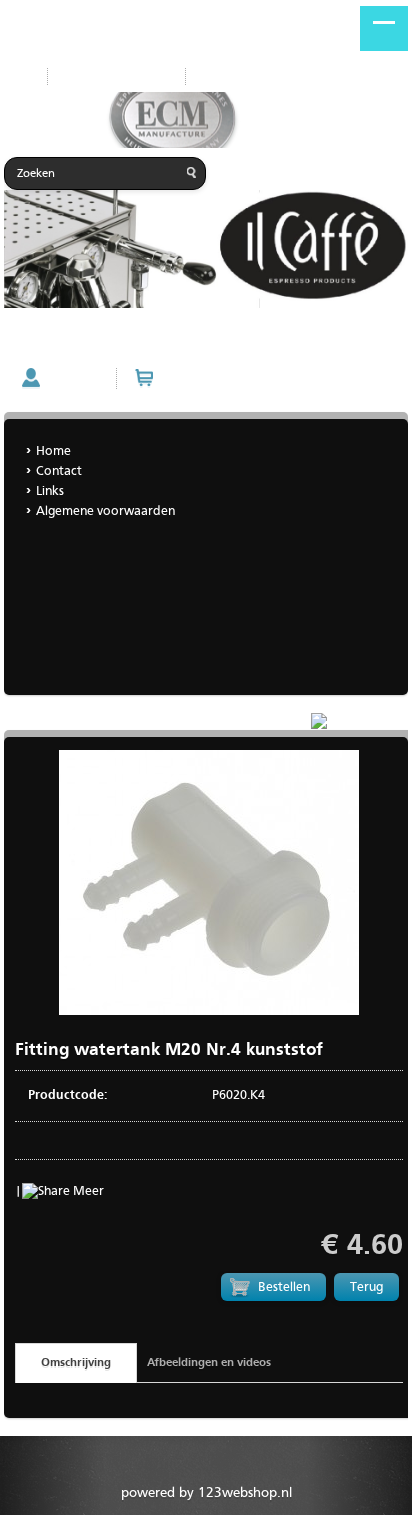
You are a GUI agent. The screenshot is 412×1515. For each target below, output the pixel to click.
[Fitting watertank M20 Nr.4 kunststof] (209, 1011)
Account (73, 378)
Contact (59, 471)
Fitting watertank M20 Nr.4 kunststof (116, 341)
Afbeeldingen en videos (209, 1363)
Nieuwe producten (116, 76)
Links (50, 491)
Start (18, 76)
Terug (366, 1287)
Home (218, 76)
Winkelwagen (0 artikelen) (241, 378)
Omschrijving (76, 1363)
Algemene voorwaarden (105, 511)
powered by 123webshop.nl (206, 1493)
